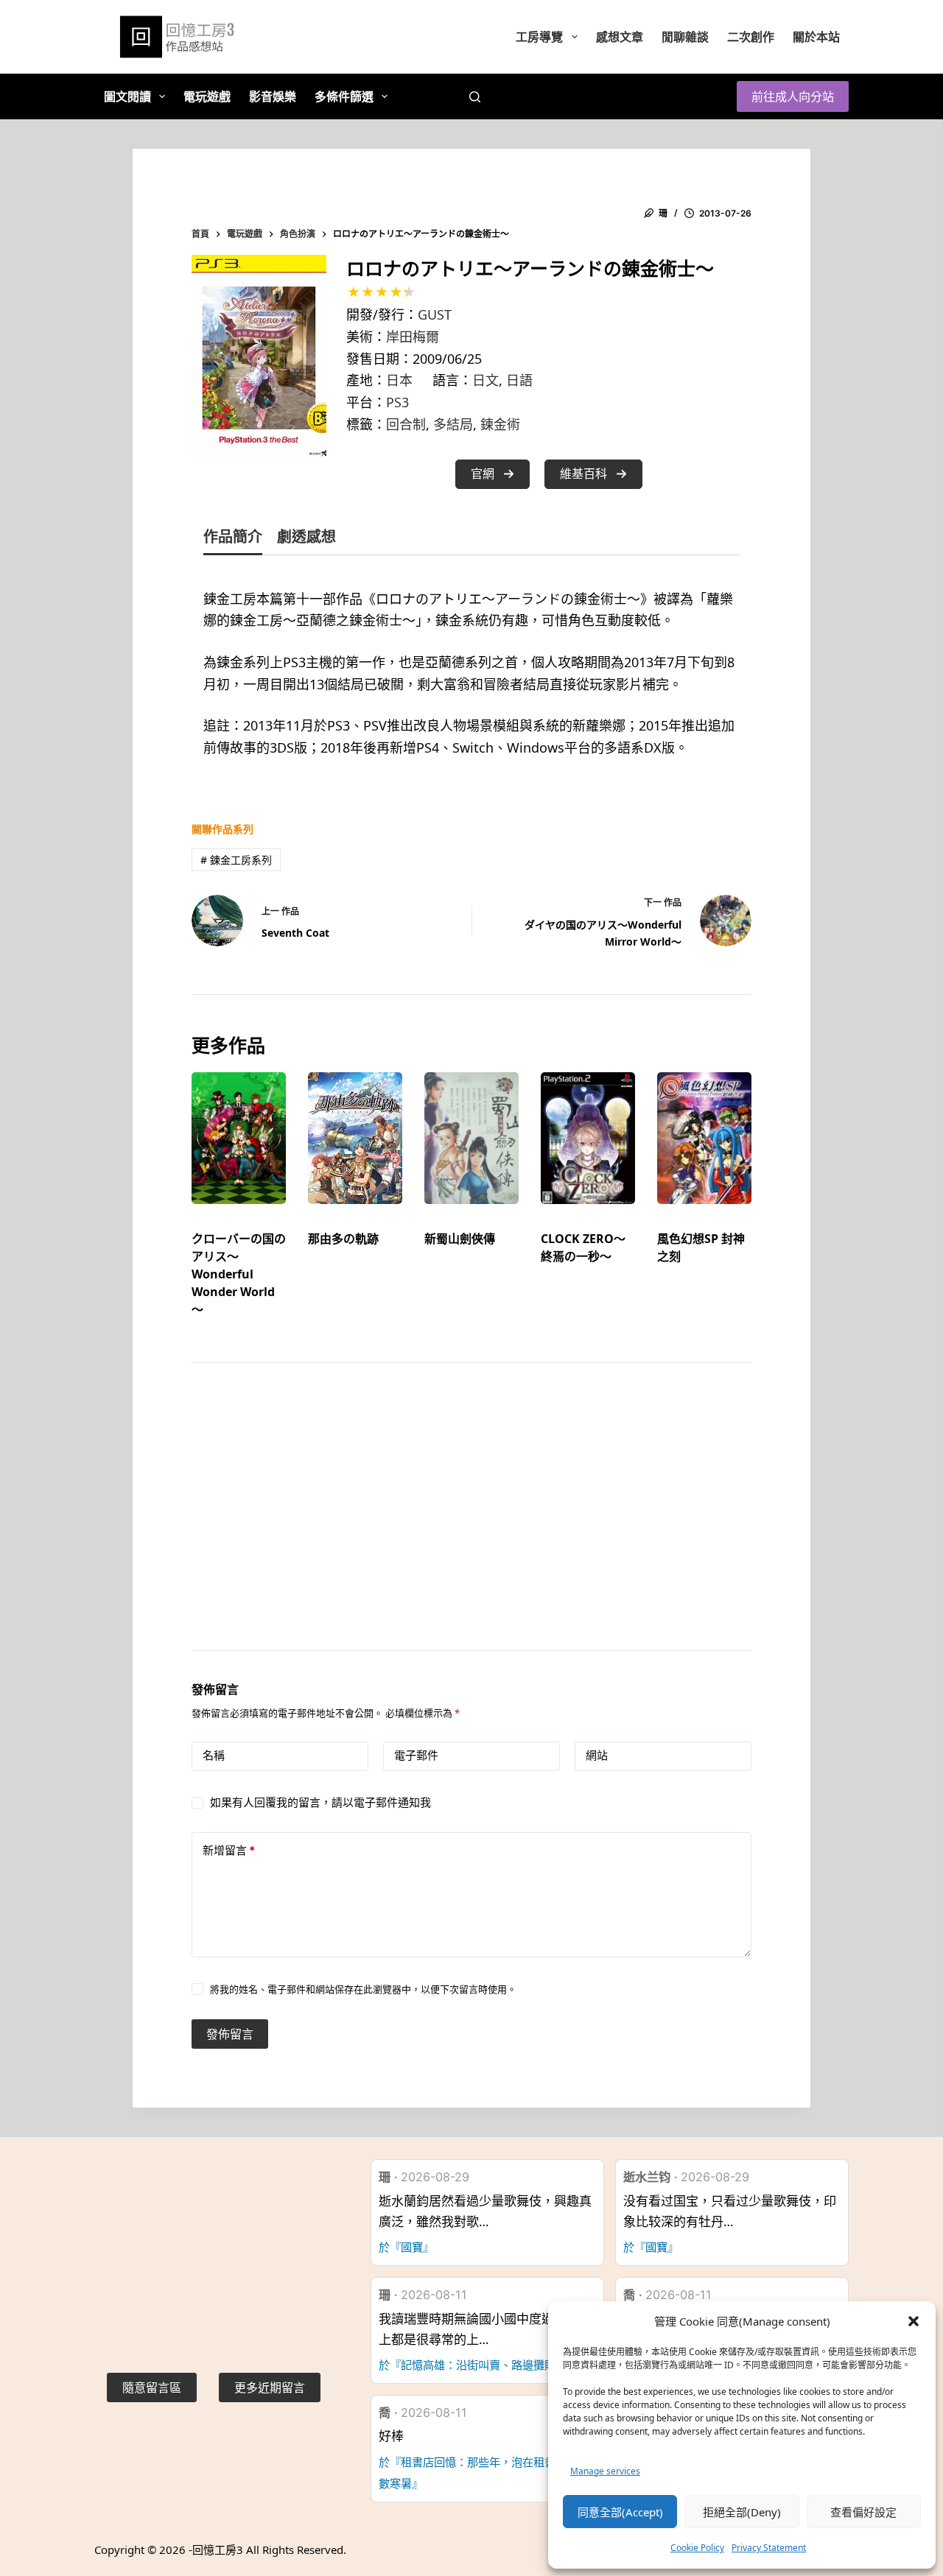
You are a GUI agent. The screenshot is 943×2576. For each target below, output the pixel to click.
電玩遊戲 (207, 96)
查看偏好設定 (863, 2512)
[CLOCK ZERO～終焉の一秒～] (588, 1138)
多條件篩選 (344, 96)
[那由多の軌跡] (355, 1138)
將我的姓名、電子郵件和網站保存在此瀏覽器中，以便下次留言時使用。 (363, 1989)
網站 (597, 1755)
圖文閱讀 (127, 96)
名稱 (214, 1755)
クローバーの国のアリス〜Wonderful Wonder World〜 (239, 1274)
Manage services (605, 2471)
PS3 (397, 402)
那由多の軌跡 (343, 1239)
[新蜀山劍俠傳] (471, 1138)
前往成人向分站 (793, 96)
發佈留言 (230, 2034)
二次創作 (751, 37)
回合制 (406, 424)
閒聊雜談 (685, 37)
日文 (485, 380)
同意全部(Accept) (620, 2512)
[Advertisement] (471, 1525)
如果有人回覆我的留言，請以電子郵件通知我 (320, 1802)
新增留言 (229, 1850)
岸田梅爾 (413, 337)
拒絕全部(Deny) (742, 2512)
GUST (435, 314)
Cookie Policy (697, 2548)
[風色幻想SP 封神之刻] (704, 1138)
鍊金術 (500, 424)
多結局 (453, 424)
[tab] (233, 540)
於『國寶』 (406, 2247)
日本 (399, 380)
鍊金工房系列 (236, 860)
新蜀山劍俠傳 (460, 1239)
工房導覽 (539, 37)
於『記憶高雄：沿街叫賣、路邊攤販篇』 (478, 2365)
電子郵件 (416, 1755)
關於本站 (816, 37)
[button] (914, 2321)
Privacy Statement (769, 2548)
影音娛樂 (273, 96)
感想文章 (620, 37)
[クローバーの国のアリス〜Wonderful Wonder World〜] (239, 1138)
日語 (519, 380)
